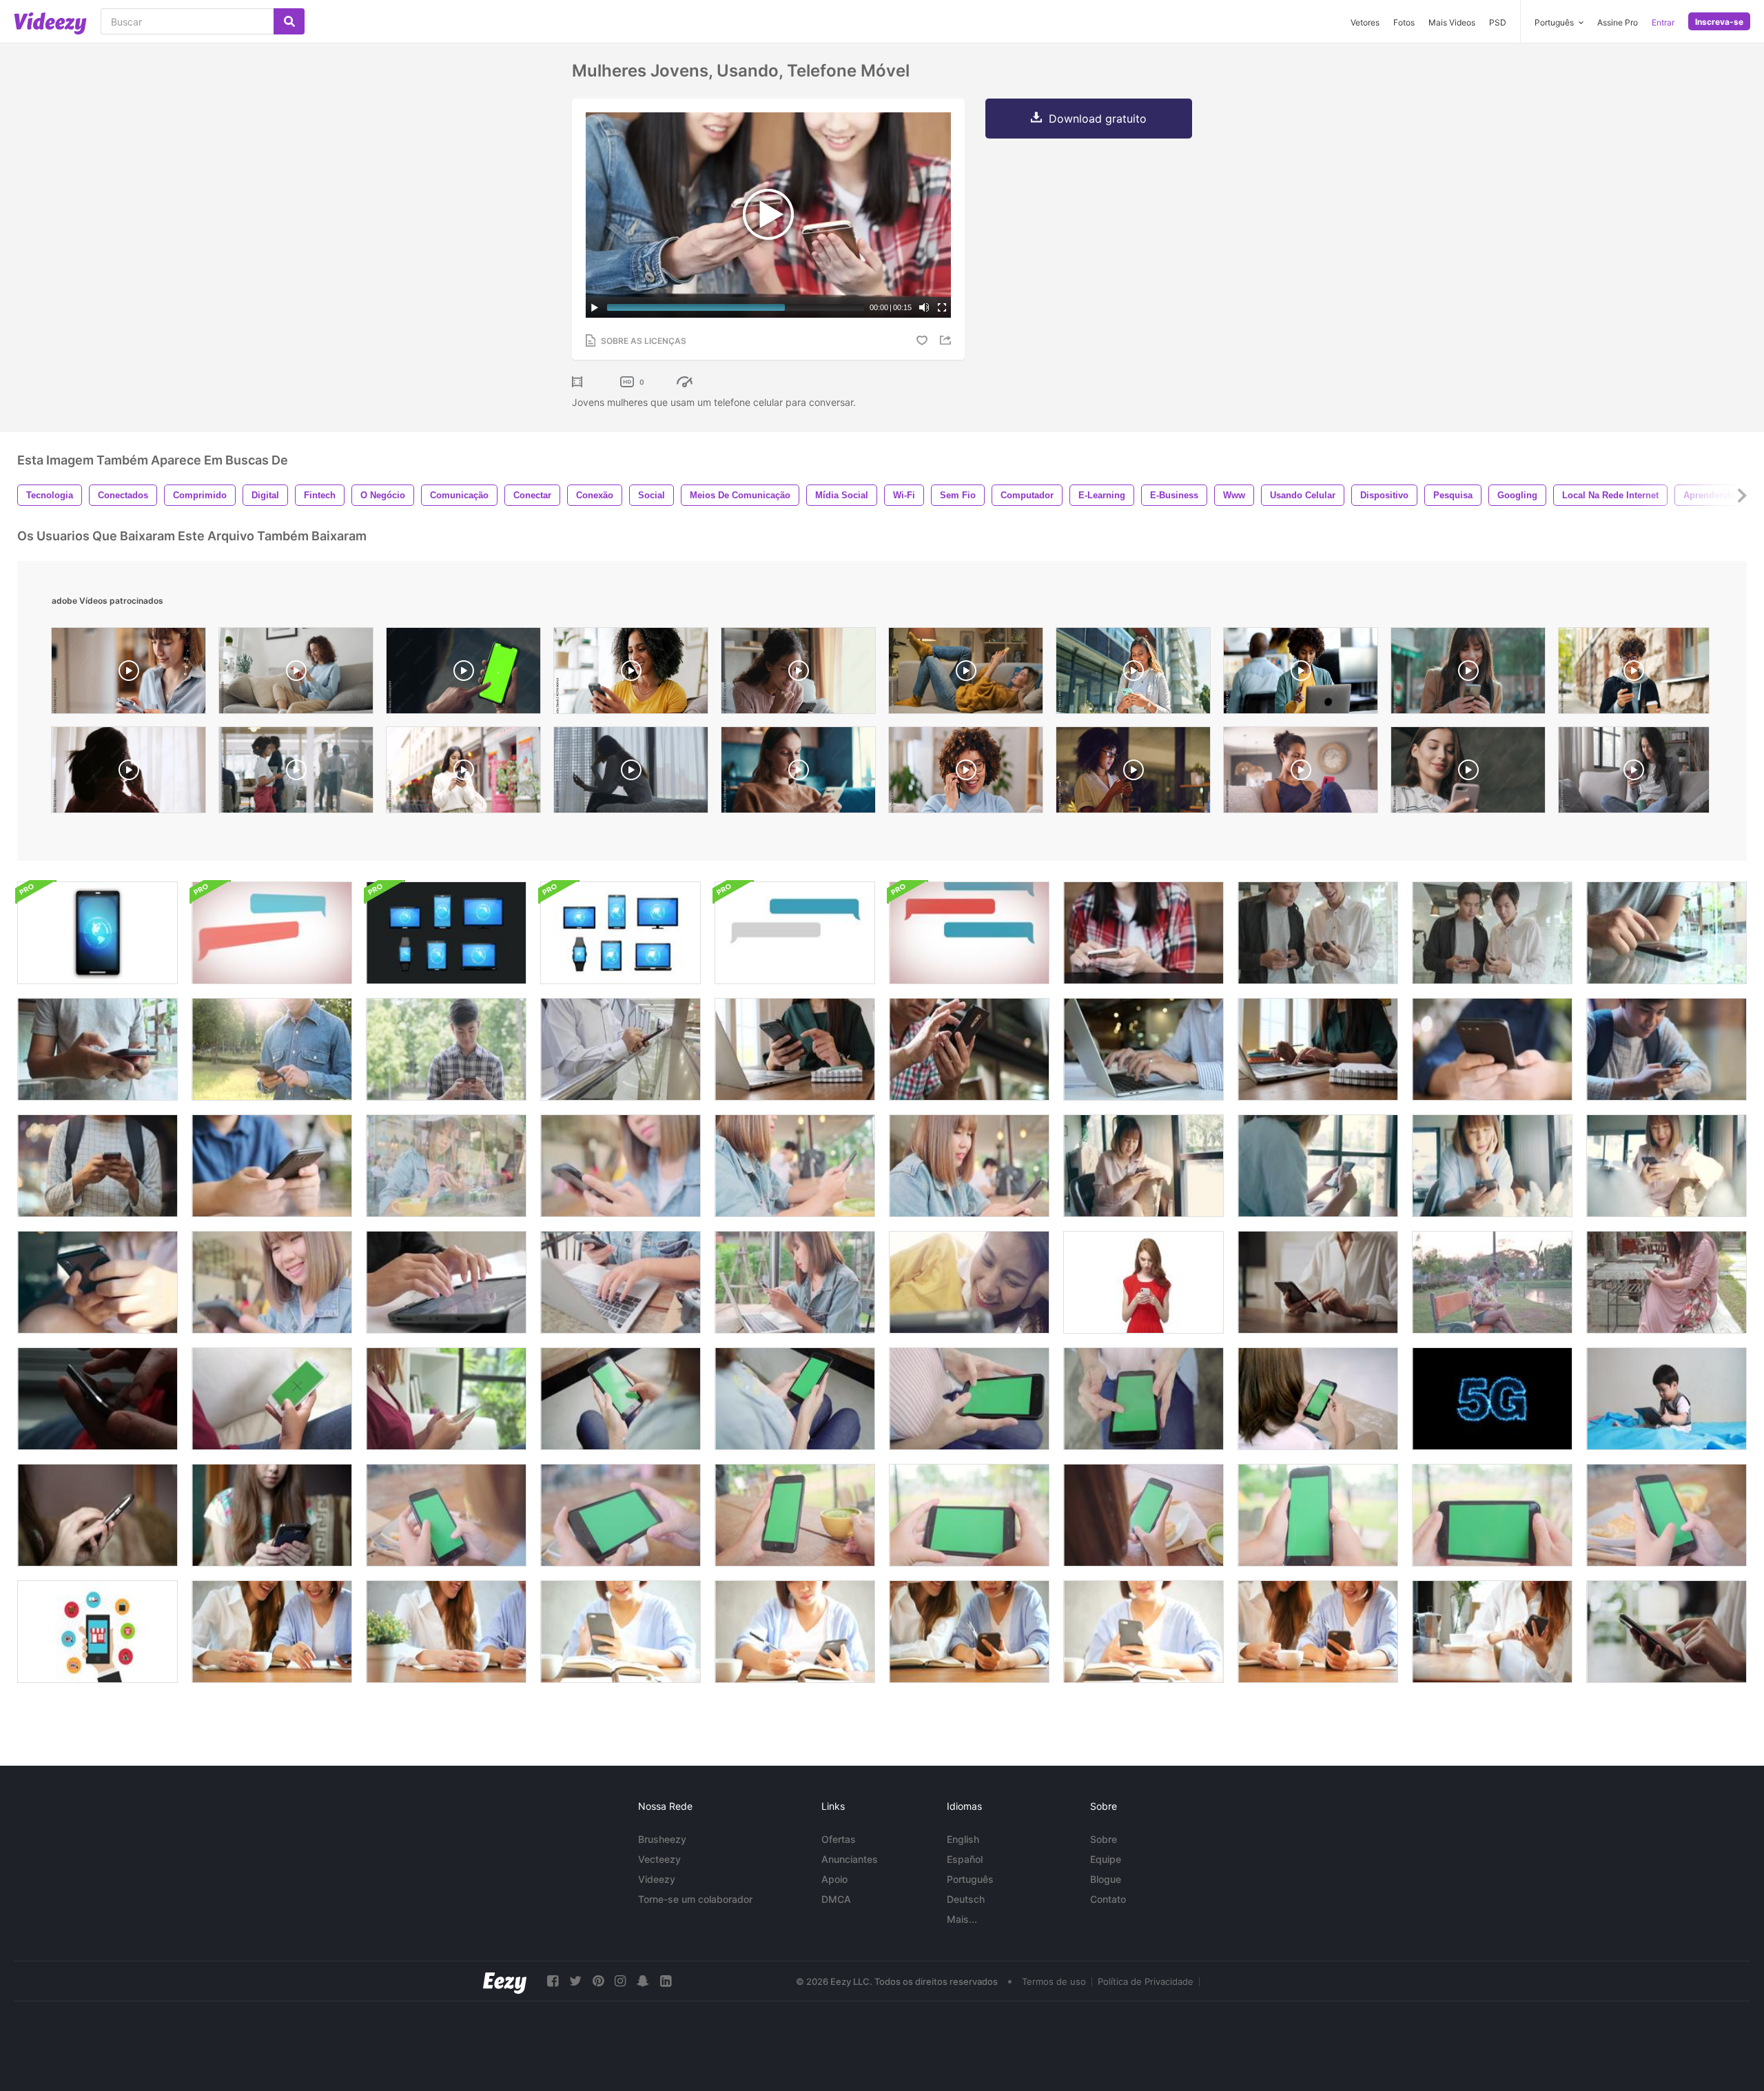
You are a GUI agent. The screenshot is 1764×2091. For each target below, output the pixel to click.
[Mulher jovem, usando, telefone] (98, 1515)
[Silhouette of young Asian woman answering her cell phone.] (129, 773)
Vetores (1365, 22)
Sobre (1104, 1839)
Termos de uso (1054, 1981)
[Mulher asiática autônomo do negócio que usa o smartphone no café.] (272, 1282)
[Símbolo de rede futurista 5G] (1492, 1399)
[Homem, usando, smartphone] (272, 1049)
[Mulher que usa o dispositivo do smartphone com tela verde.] (621, 1399)
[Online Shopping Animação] (98, 1632)
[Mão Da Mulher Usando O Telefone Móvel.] (1492, 1282)
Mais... (962, 1919)
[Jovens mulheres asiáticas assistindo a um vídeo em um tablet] (969, 1282)
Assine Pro (1618, 22)
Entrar (1663, 22)
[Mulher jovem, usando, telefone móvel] (1143, 933)
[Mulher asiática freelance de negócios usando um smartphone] (1318, 1166)
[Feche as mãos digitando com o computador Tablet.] (446, 1282)
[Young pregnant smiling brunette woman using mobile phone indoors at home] (1468, 773)
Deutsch (966, 1899)
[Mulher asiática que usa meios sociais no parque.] (1666, 1282)
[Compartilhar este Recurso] (947, 340)
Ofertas (839, 1839)
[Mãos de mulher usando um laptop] (1143, 1049)
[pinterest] (598, 1981)
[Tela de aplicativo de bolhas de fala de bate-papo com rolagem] (272, 933)
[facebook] (553, 1981)
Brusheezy (662, 1839)
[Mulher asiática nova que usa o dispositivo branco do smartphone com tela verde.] (272, 1399)
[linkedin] (666, 1981)
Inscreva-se (1719, 22)
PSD (1498, 22)
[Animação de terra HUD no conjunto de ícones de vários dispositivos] (446, 933)
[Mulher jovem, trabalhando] (795, 1049)
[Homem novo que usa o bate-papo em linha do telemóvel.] (1492, 1049)
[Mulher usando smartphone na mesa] (1318, 1282)
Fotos (1404, 22)
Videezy (657, 1879)
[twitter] (575, 1981)
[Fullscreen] (942, 307)
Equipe (1106, 1859)
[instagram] (620, 1981)
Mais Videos (1452, 22)
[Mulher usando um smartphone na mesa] (1666, 1632)
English (963, 1839)
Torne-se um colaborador (695, 1899)
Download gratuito (1098, 119)
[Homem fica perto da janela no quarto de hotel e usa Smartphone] (98, 1399)
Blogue (1106, 1879)
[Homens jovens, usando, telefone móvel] (1318, 933)
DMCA (836, 1899)
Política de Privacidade (1146, 1981)
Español (965, 1859)
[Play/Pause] (595, 307)
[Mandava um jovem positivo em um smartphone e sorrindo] (1143, 1282)
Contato (1108, 1899)
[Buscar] (289, 21)
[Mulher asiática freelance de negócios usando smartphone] (1666, 1166)
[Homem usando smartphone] (969, 1049)
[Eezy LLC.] (505, 1981)
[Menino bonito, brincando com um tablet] (1666, 1399)
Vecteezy (659, 1859)
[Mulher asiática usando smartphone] (969, 1166)
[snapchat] (643, 1981)
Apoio (834, 1879)
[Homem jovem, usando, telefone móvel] (1666, 933)
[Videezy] (50, 23)
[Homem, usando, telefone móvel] (621, 1049)
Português (970, 1879)
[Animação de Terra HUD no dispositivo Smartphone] (98, 933)
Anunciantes (850, 1859)
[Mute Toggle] (924, 307)
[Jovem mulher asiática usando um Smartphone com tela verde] (1318, 1399)
